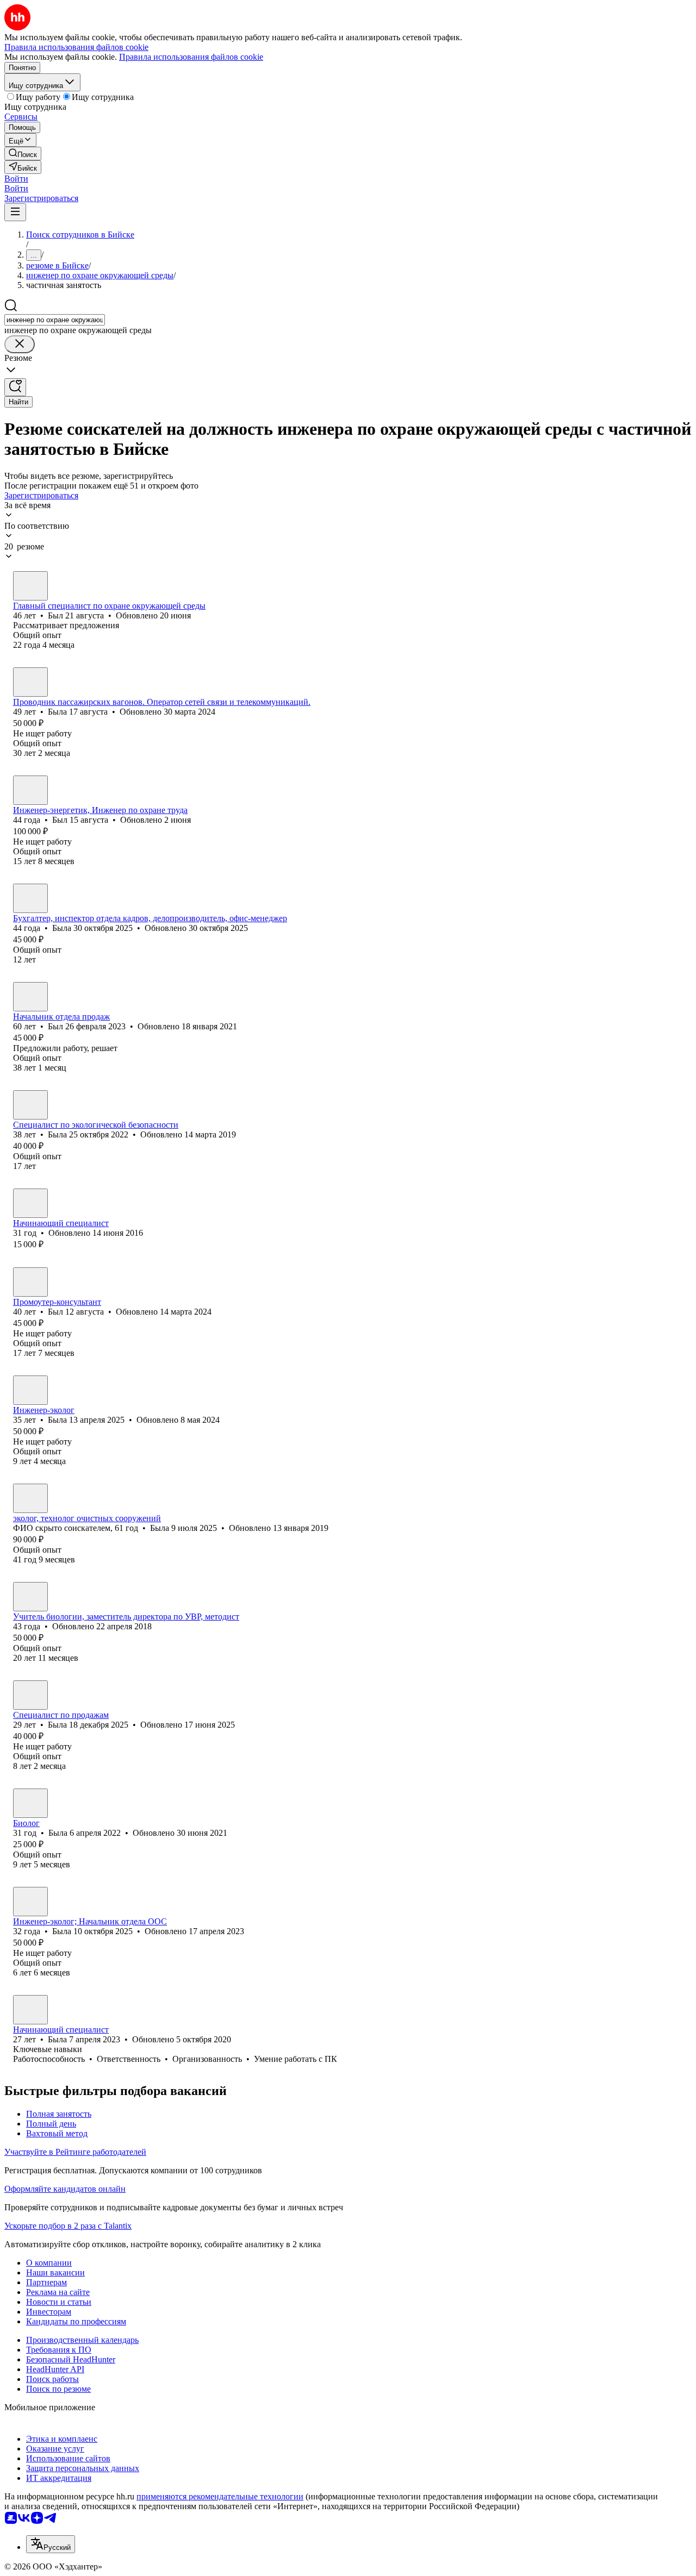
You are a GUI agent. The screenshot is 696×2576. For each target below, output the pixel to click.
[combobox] (55, 320)
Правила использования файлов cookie (191, 57)
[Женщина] (30, 682)
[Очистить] (20, 344)
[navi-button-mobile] (15, 212)
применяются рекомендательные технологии (220, 2496)
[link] (23, 154)
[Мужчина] (30, 586)
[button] (16, 179)
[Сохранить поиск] (15, 387)
